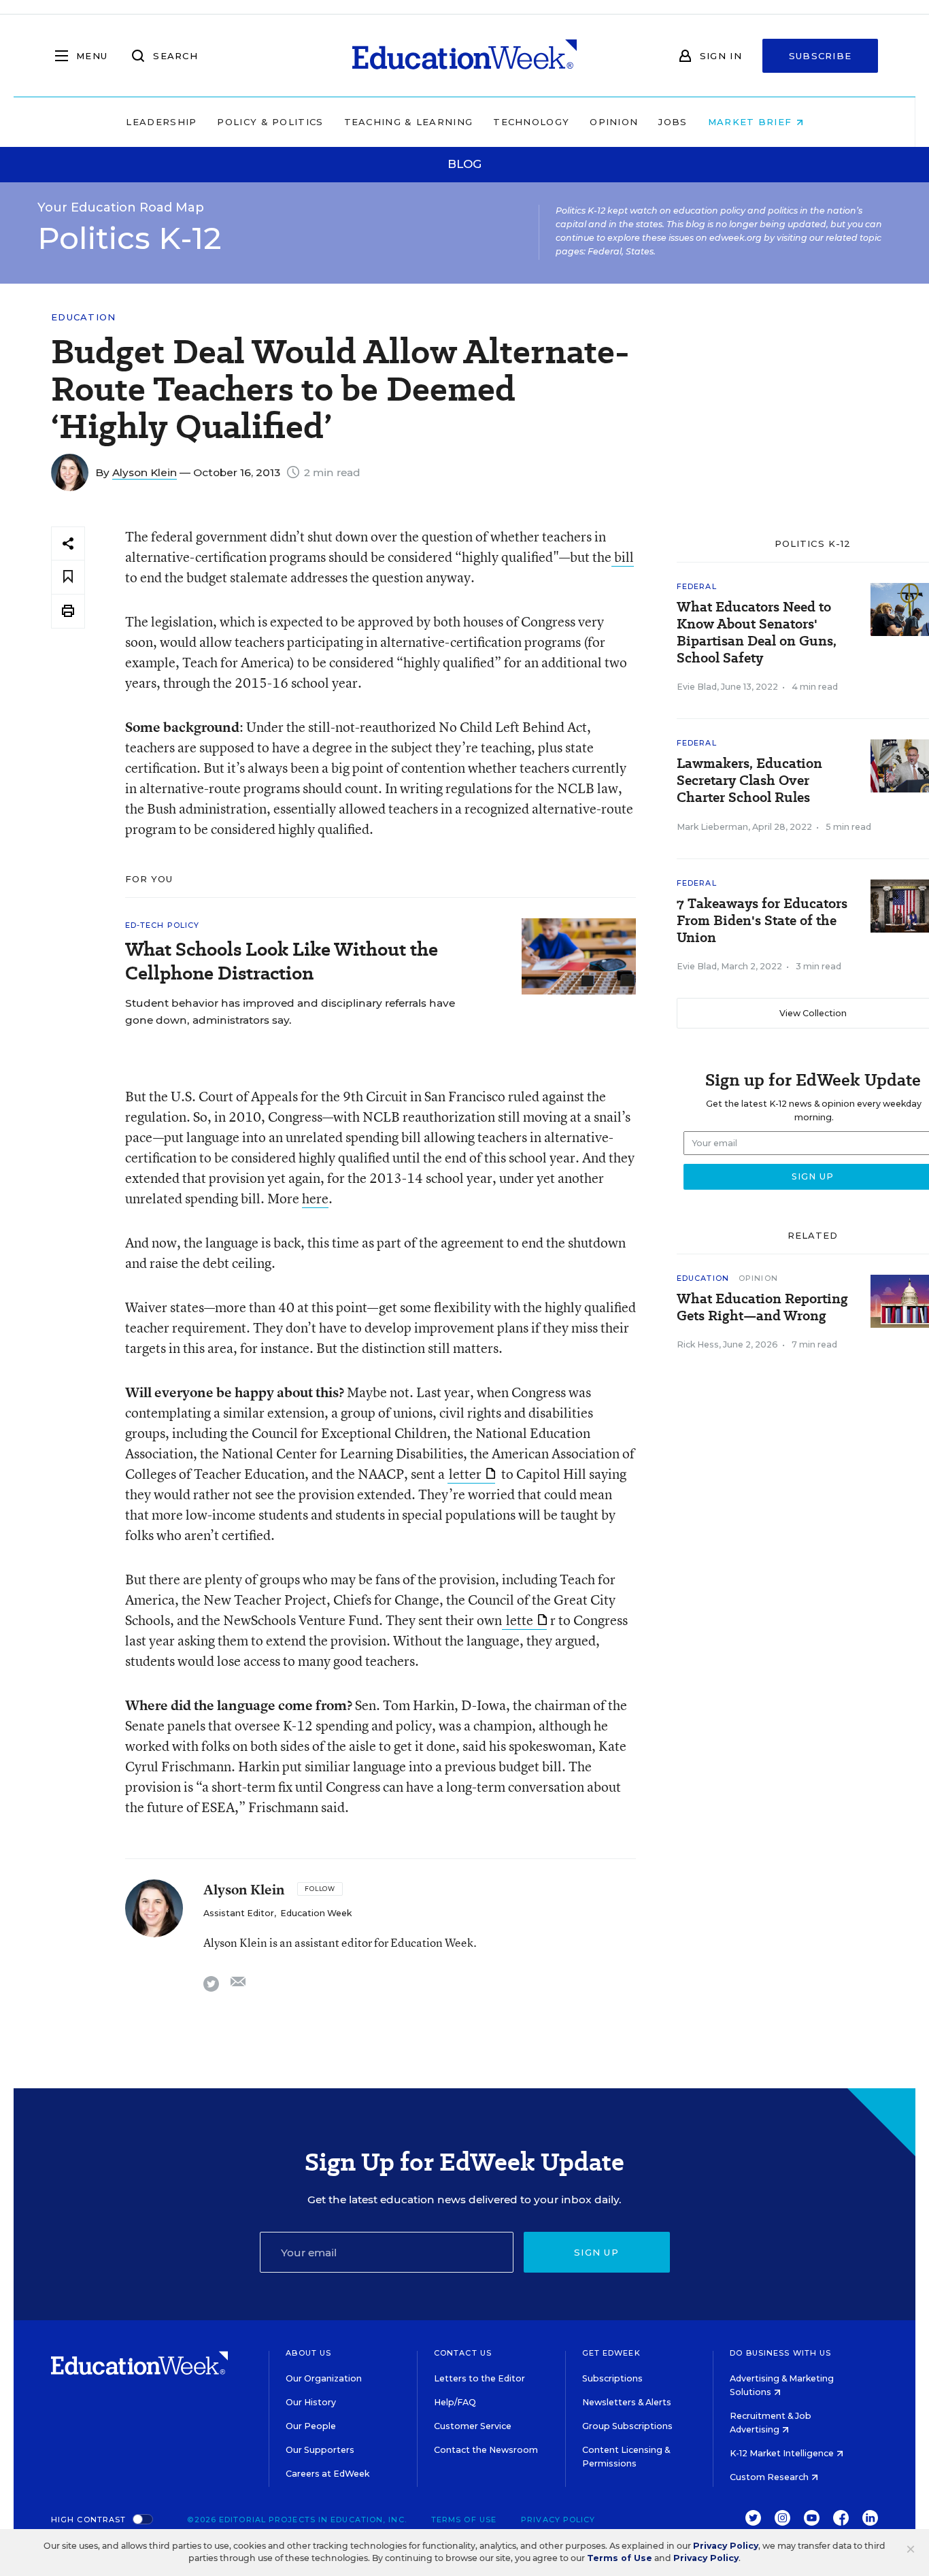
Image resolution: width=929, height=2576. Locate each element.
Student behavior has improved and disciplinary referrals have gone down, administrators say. (290, 1011)
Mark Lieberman (712, 827)
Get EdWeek (611, 2353)
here (315, 1198)
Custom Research (770, 2477)
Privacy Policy (558, 2520)
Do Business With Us (780, 2353)
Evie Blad (697, 687)
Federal (697, 586)
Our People (311, 2426)
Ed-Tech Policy (162, 925)
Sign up (596, 2252)
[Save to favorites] (68, 577)
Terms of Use (464, 2520)
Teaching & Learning (409, 122)
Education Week (316, 1913)
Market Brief (752, 122)
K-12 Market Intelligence (783, 2453)
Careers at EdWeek (327, 2474)
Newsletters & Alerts (627, 2402)
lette (518, 1620)
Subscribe (821, 56)
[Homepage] (464, 56)
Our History (311, 2402)
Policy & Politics (270, 122)
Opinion (614, 122)
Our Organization (324, 2378)
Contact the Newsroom (486, 2450)
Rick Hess (698, 1344)
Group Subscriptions (627, 2426)
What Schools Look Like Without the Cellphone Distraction (282, 961)
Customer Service (473, 2426)
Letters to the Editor (479, 2378)
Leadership (161, 122)
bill (623, 557)
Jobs (673, 122)
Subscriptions (612, 2378)
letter (465, 1474)
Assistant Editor (239, 1913)
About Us (308, 2353)
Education (84, 317)
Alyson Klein (145, 472)
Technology (531, 122)
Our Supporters (320, 2450)
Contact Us (463, 2353)
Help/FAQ (455, 2402)
